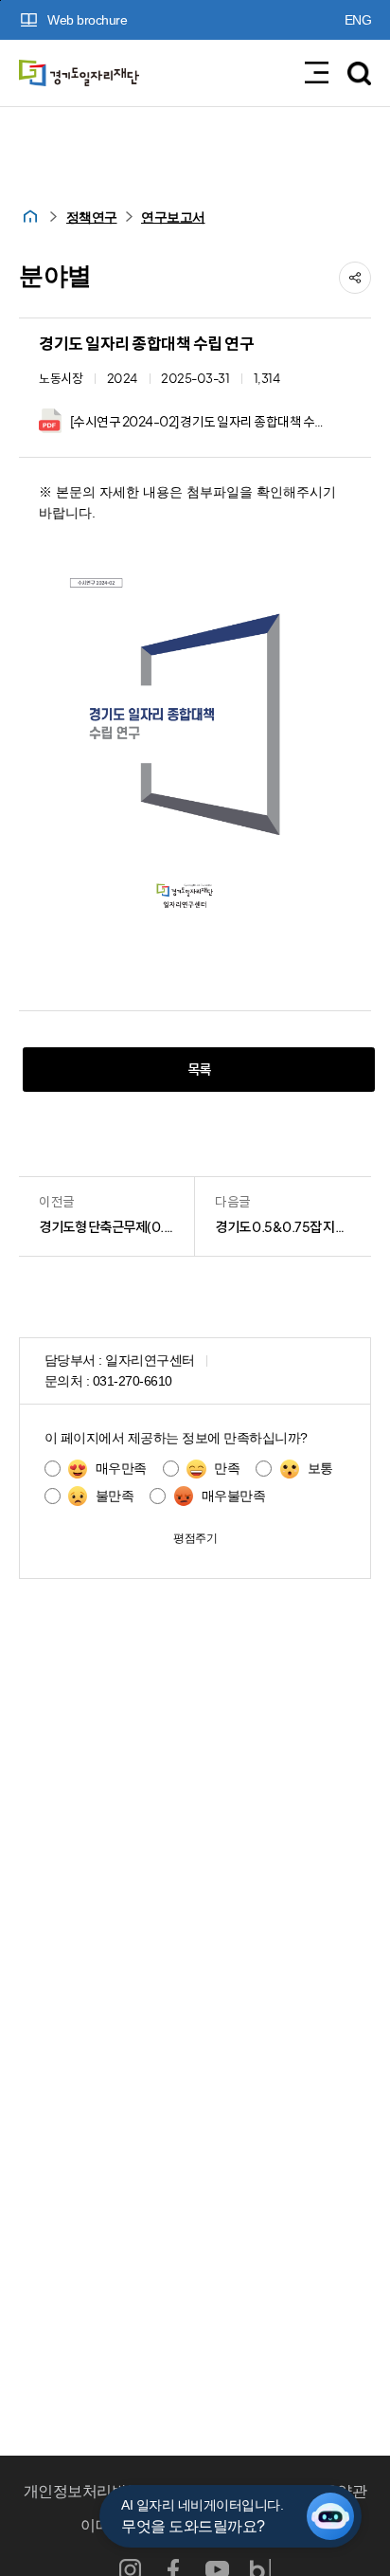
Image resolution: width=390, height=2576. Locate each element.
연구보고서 (173, 218)
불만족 (115, 1496)
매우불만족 (233, 1496)
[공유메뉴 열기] (355, 278)
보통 (320, 1469)
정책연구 (92, 218)
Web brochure (87, 20)
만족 (227, 1469)
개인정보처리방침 (82, 2491)
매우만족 (121, 1469)
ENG (358, 20)
